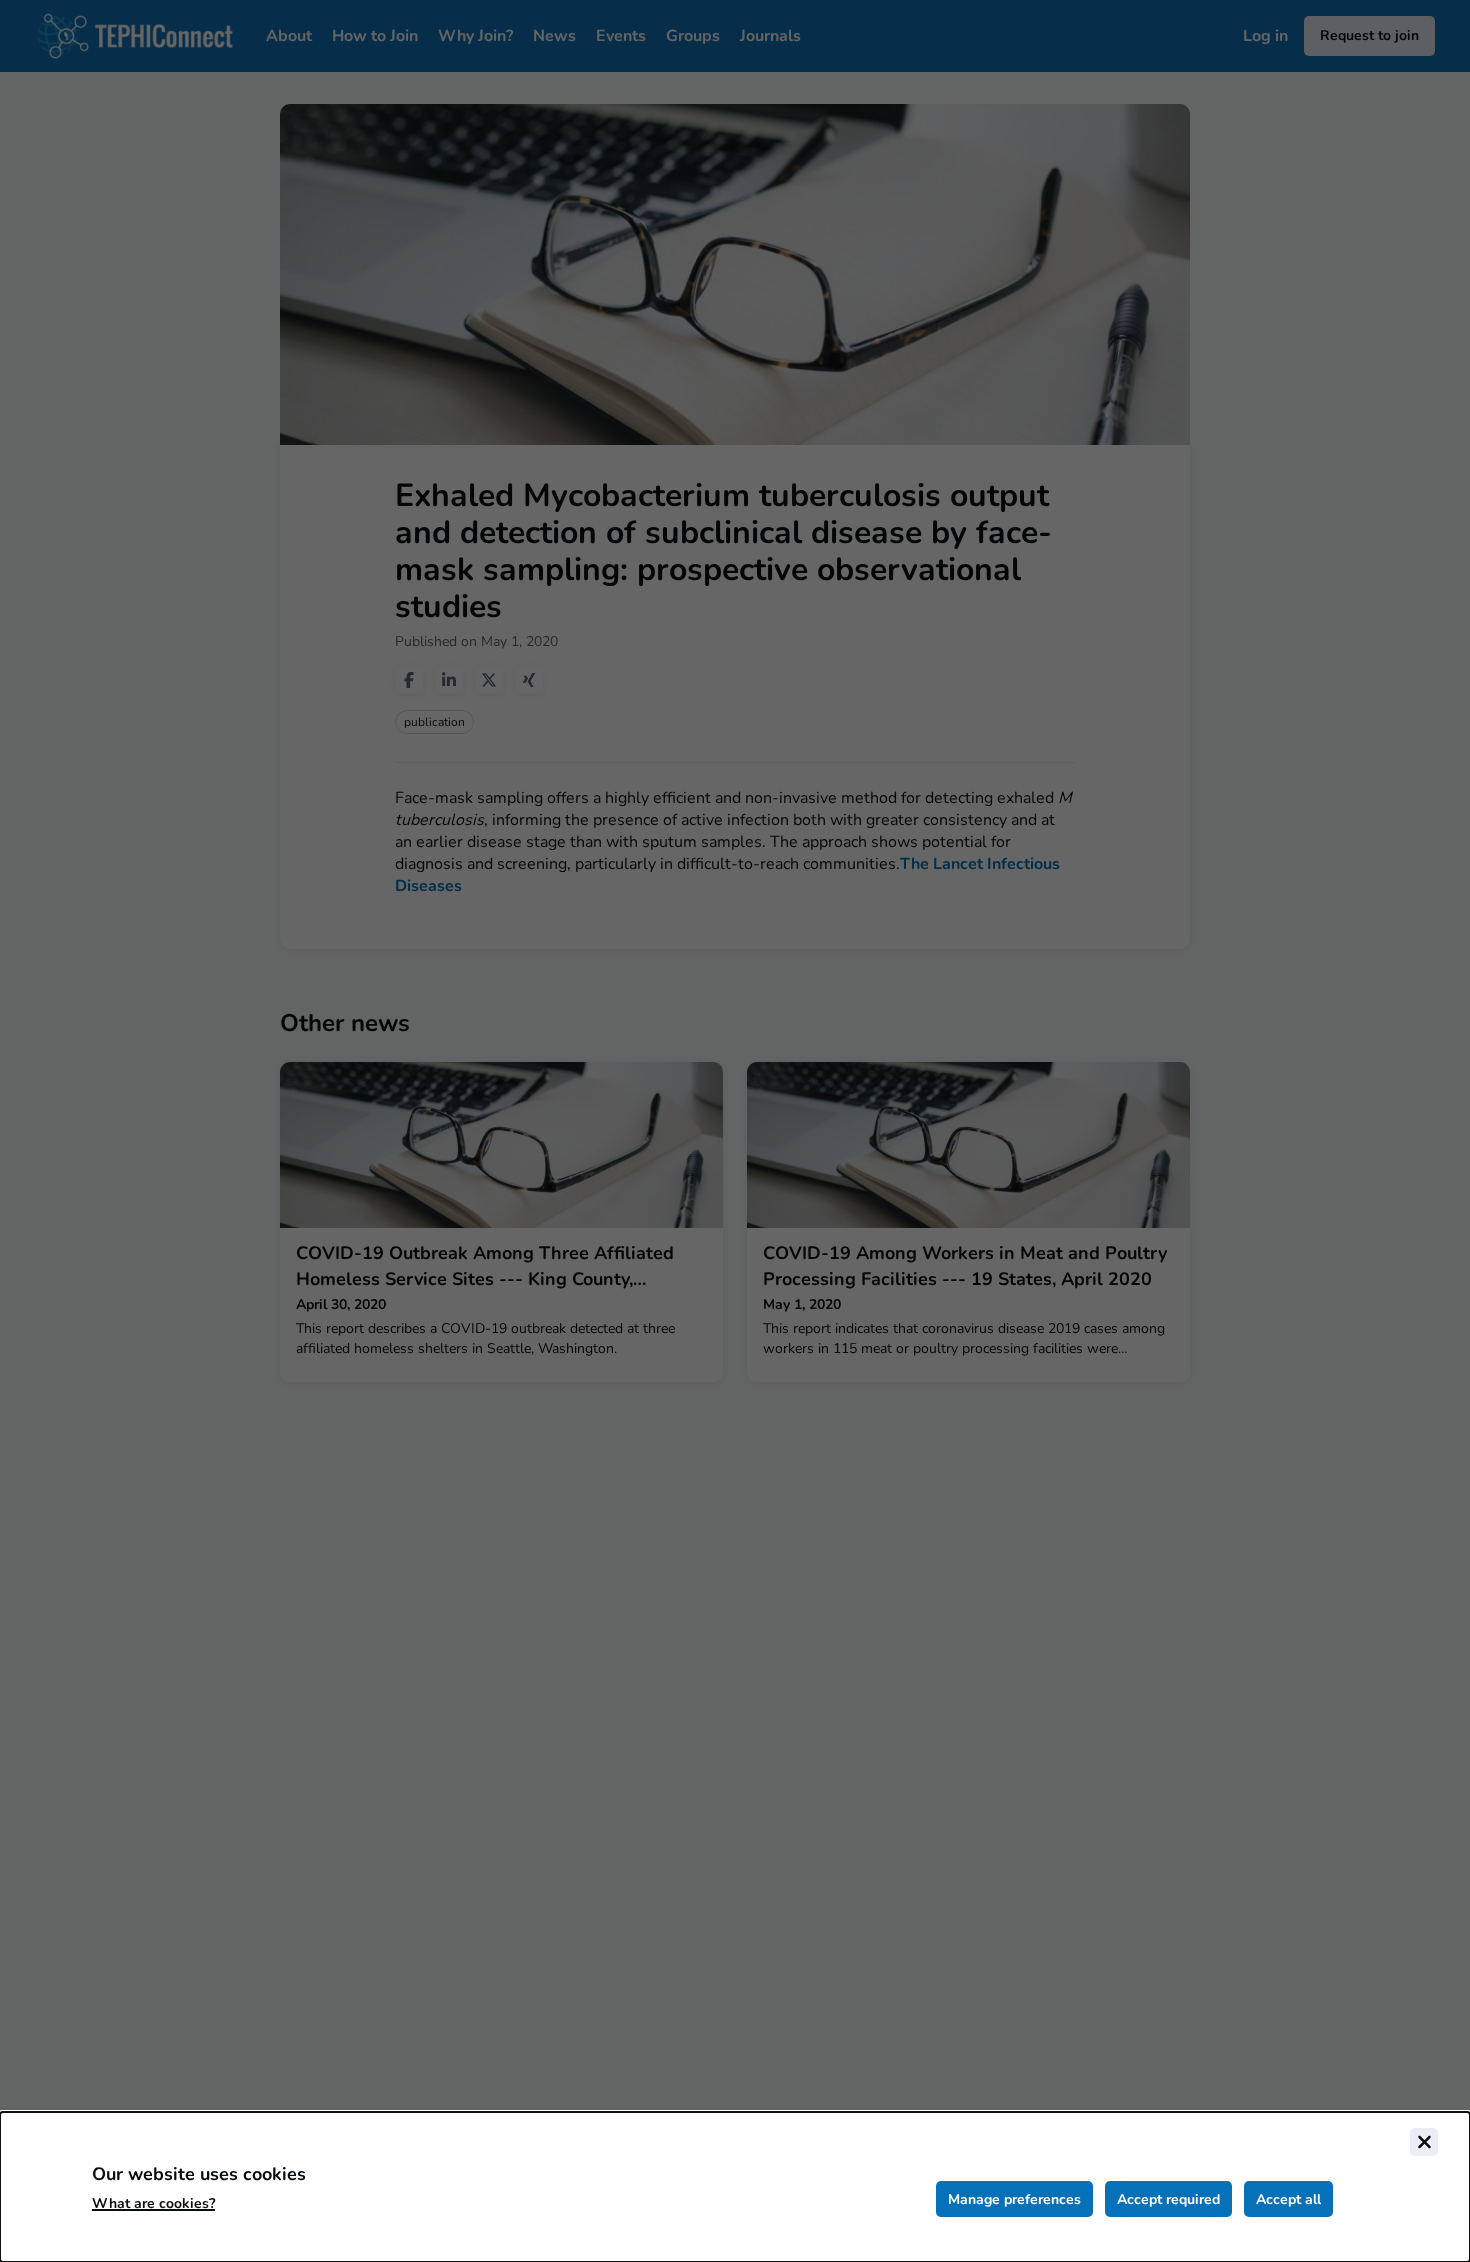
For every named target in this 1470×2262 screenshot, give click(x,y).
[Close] (1424, 2142)
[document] (735, 2187)
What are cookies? (153, 2203)
